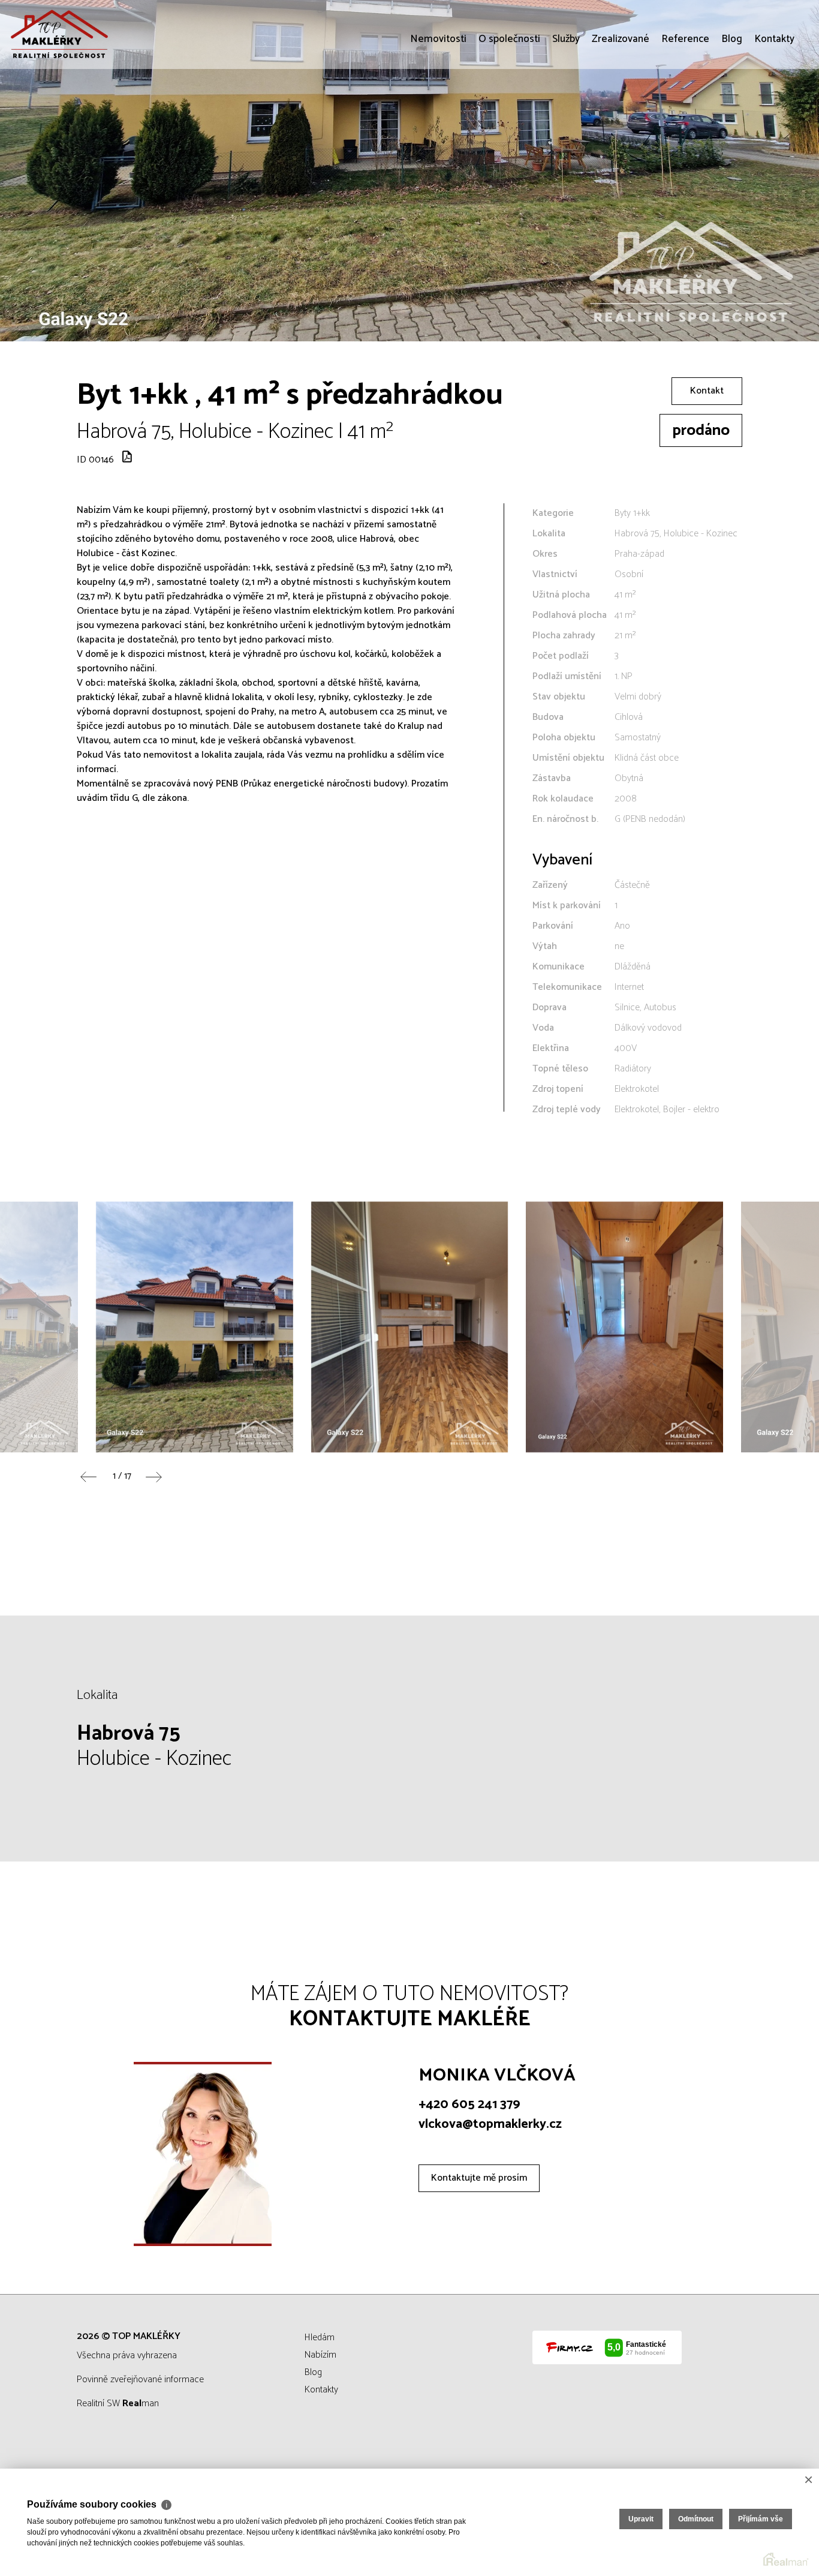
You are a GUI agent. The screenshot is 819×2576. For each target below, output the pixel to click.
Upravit (641, 2519)
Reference (685, 108)
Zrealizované (621, 108)
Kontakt (707, 391)
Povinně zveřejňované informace (140, 2380)
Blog (732, 108)
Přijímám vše (761, 2519)
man (141, 2404)
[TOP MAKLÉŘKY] (99, 34)
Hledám (320, 2338)
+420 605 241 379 (469, 2104)
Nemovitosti (438, 108)
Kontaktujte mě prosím (479, 2178)
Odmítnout (696, 2519)
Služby (566, 108)
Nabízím (320, 2355)
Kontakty (774, 108)
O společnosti (509, 108)
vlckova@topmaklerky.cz (490, 2124)
